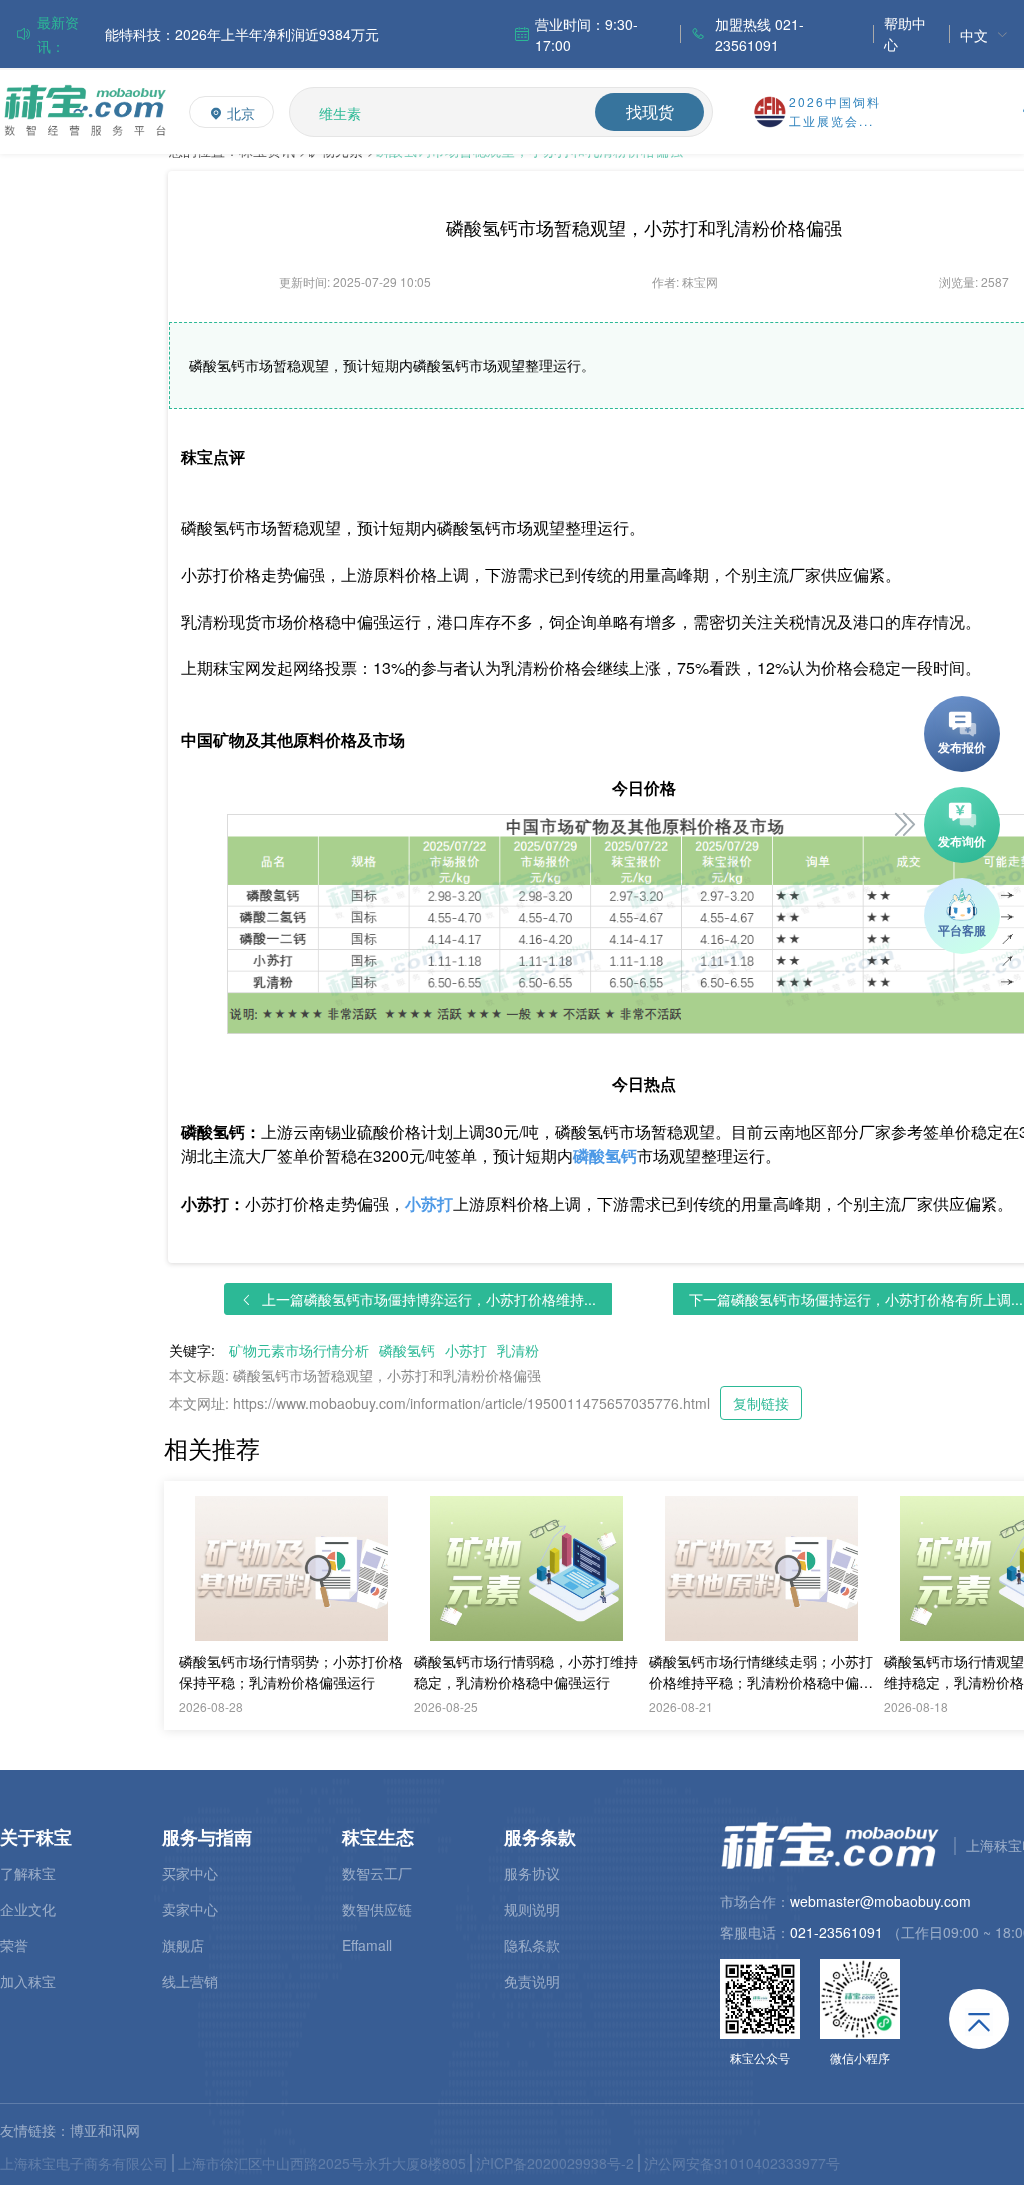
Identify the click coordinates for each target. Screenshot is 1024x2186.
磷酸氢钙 (407, 1350)
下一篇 (856, 1299)
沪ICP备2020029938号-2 (555, 2163)
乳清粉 (518, 1350)
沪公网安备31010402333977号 (742, 2163)
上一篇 (429, 1299)
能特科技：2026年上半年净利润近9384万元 (242, 34)
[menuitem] (984, 34)
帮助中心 (905, 33)
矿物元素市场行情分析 (299, 1350)
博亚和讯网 (105, 2130)
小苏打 (466, 1350)
